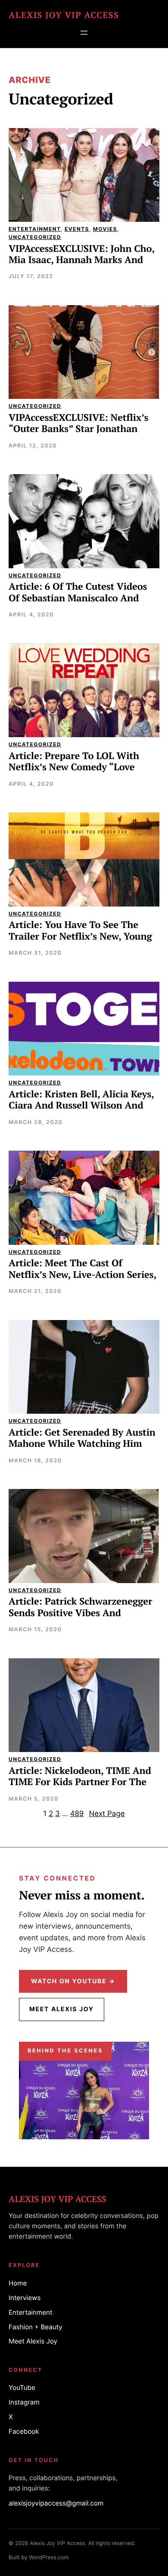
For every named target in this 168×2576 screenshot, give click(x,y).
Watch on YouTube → (73, 1981)
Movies (105, 229)
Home (18, 2283)
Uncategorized (35, 237)
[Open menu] (84, 33)
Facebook (24, 2431)
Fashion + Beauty (36, 2327)
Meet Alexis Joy (62, 2009)
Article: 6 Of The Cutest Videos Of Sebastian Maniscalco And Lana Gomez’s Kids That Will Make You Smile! (78, 604)
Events (77, 229)
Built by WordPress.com (39, 2558)
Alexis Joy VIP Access (64, 15)
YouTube (22, 2388)
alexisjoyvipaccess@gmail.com (56, 2503)
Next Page (107, 1814)
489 (77, 1814)
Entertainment (35, 229)
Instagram (24, 2402)
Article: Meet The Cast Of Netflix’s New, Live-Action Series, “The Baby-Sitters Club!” (82, 1275)
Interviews (25, 2298)
